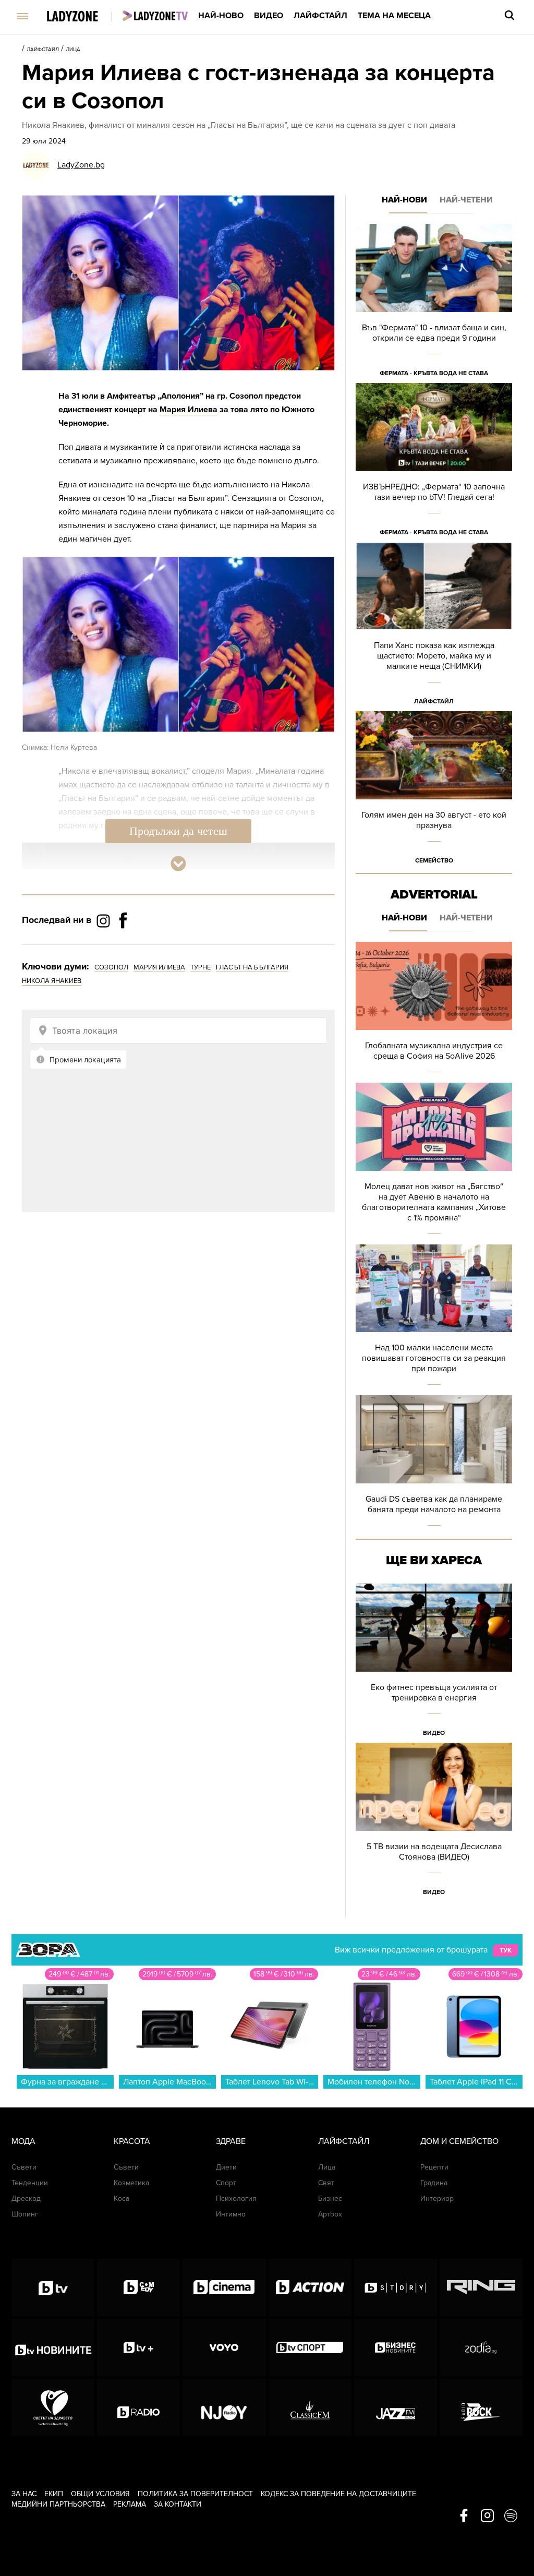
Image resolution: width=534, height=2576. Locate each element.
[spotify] (511, 2517)
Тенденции (30, 2183)
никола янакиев (52, 981)
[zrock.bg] (481, 2407)
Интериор (437, 2198)
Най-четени (466, 200)
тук (506, 1950)
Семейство (434, 860)
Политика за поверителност (195, 2494)
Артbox (330, 2214)
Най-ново (221, 16)
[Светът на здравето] (53, 2407)
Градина (434, 2183)
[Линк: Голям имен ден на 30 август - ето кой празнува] (434, 791)
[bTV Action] (310, 2287)
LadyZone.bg (81, 165)
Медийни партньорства (58, 2504)
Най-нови (404, 200)
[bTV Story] (396, 2287)
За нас (24, 2494)
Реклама (130, 2504)
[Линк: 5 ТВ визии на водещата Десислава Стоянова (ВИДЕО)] (434, 1822)
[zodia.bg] (481, 2347)
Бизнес (330, 2198)
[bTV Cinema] (224, 2287)
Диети (226, 2167)
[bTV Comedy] (138, 2287)
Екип (54, 2494)
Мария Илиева (189, 410)
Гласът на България (252, 967)
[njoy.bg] (224, 2407)
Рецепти (434, 2167)
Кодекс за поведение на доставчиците (338, 2494)
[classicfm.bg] (310, 2407)
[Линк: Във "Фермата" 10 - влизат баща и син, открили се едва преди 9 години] (434, 303)
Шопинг (25, 2214)
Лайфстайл (320, 16)
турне (201, 967)
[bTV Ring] (481, 2287)
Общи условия (100, 2494)
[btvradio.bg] (138, 2407)
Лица (73, 50)
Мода (23, 2141)
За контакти (178, 2504)
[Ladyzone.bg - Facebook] (123, 944)
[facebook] (464, 2517)
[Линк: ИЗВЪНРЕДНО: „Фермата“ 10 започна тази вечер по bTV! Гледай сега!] (434, 463)
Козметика (131, 2183)
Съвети (24, 2167)
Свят (326, 2183)
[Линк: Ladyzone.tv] (155, 16)
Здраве (231, 2141)
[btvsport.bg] (310, 2347)
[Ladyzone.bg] (83, 17)
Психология (236, 2198)
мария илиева (159, 967)
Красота (132, 2141)
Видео (269, 16)
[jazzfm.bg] (396, 2407)
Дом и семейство (459, 2141)
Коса (122, 2198)
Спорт (226, 2183)
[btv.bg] (53, 2287)
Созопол (111, 967)
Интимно (231, 2214)
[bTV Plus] (138, 2347)
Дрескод (26, 2198)
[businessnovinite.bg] (396, 2347)
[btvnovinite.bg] (53, 2347)
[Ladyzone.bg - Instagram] (104, 920)
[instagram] (487, 2517)
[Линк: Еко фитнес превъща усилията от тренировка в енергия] (434, 1663)
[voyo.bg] (224, 2347)
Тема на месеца (394, 16)
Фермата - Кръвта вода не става (434, 373)
